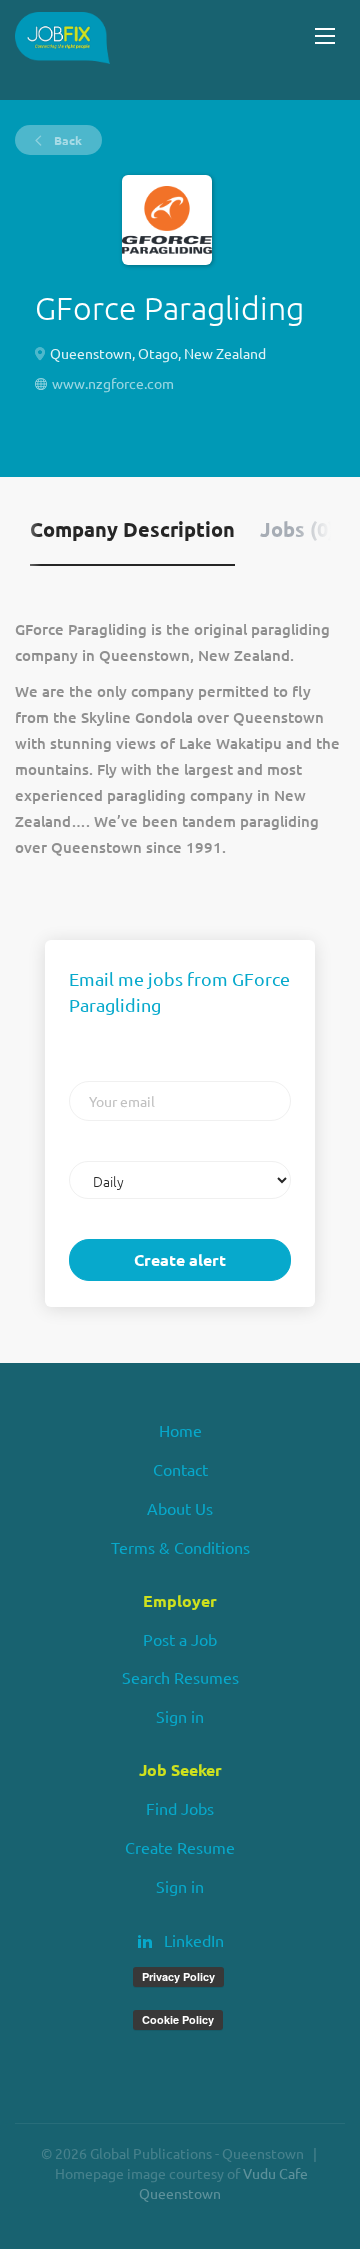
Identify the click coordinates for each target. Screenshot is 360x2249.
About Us (180, 1508)
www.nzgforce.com (113, 383)
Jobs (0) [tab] (297, 529)
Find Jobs (180, 1808)
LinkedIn (194, 1940)
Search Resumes (180, 1677)
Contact (180, 1469)
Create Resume (180, 1847)
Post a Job (180, 1639)
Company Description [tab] (132, 529)
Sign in (180, 1716)
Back (66, 140)
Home (180, 1430)
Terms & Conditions (180, 1547)
